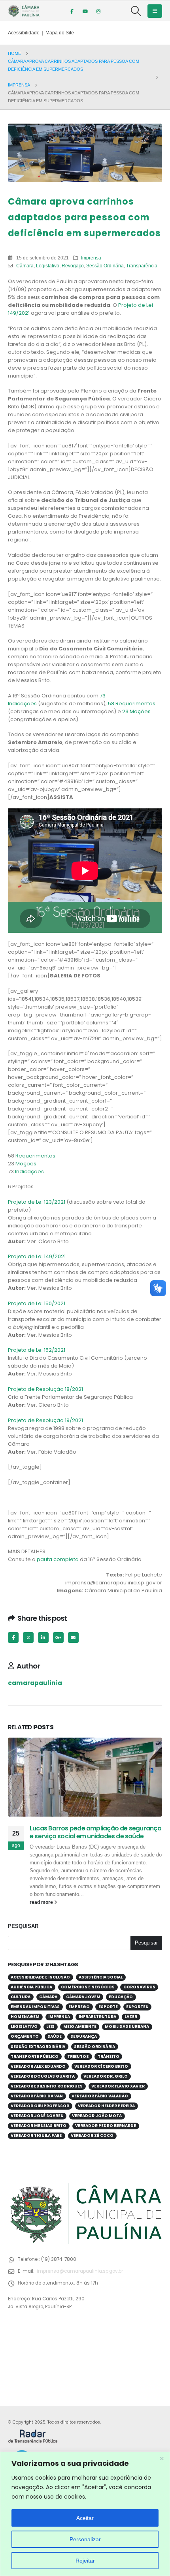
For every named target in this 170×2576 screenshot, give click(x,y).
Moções (26, 1164)
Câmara (25, 266)
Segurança (84, 2036)
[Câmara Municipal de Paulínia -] (24, 11)
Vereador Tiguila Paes (36, 2135)
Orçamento (25, 2036)
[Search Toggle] (136, 11)
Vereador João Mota (97, 2116)
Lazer (131, 2017)
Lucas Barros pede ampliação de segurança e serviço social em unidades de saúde (95, 1832)
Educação (121, 1997)
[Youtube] (85, 11)
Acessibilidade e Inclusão (40, 1977)
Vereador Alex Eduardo (38, 2066)
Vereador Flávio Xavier (118, 2086)
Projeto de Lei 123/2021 (37, 1202)
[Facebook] (72, 11)
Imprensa (91, 258)
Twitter (28, 1637)
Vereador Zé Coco (92, 2135)
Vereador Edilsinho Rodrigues (47, 2086)
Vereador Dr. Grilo (106, 2076)
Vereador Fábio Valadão (100, 2096)
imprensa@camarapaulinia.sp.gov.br (80, 2271)
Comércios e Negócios (88, 1987)
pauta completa (58, 1559)
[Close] (162, 2458)
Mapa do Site (60, 33)
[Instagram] (98, 11)
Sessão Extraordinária (38, 2047)
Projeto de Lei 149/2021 (37, 1256)
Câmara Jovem (83, 1997)
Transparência (142, 266)
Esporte (108, 2007)
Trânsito (109, 2056)
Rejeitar (85, 2561)
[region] (85, 2514)
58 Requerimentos (132, 704)
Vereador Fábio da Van (37, 2096)
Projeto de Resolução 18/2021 (45, 1389)
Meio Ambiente (80, 2026)
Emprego (79, 2007)
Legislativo (48, 266)
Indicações (29, 1172)
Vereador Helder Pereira (106, 2106)
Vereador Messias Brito (39, 2126)
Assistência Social (101, 1977)
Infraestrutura (97, 2017)
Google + (58, 1637)
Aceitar (85, 2518)
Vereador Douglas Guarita (43, 2076)
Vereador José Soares (37, 2116)
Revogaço (73, 266)
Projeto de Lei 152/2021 (37, 1350)
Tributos (78, 2056)
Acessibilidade (24, 33)
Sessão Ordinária (105, 266)
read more (42, 1902)
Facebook (13, 1637)
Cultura (21, 1997)
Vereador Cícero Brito (101, 2066)
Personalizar (85, 2539)
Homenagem (25, 2017)
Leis (50, 2026)
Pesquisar (23, 1926)
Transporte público (35, 2056)
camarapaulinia (35, 1683)
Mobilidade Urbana (127, 2026)
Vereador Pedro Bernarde (106, 2126)
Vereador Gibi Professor (40, 2106)
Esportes (137, 2007)
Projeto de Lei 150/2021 (37, 1303)
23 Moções (136, 711)
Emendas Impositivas (35, 2007)
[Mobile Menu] (155, 11)
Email (73, 1637)
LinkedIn (43, 1637)
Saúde (55, 2036)
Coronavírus (139, 1987)
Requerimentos (35, 1156)
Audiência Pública (31, 1987)
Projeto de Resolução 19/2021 (45, 1420)
